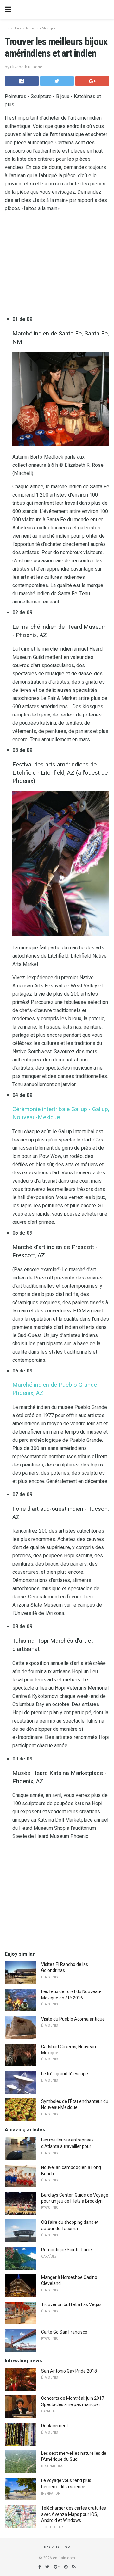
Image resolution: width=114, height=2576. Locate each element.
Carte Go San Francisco (64, 2332)
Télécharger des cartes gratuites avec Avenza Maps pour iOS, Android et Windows (74, 2514)
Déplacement (55, 2426)
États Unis (13, 28)
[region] (57, 265)
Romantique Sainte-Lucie (66, 2250)
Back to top (57, 2547)
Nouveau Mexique (41, 28)
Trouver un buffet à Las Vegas (71, 2304)
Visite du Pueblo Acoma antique (73, 2019)
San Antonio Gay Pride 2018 (69, 2371)
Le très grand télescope (65, 2074)
